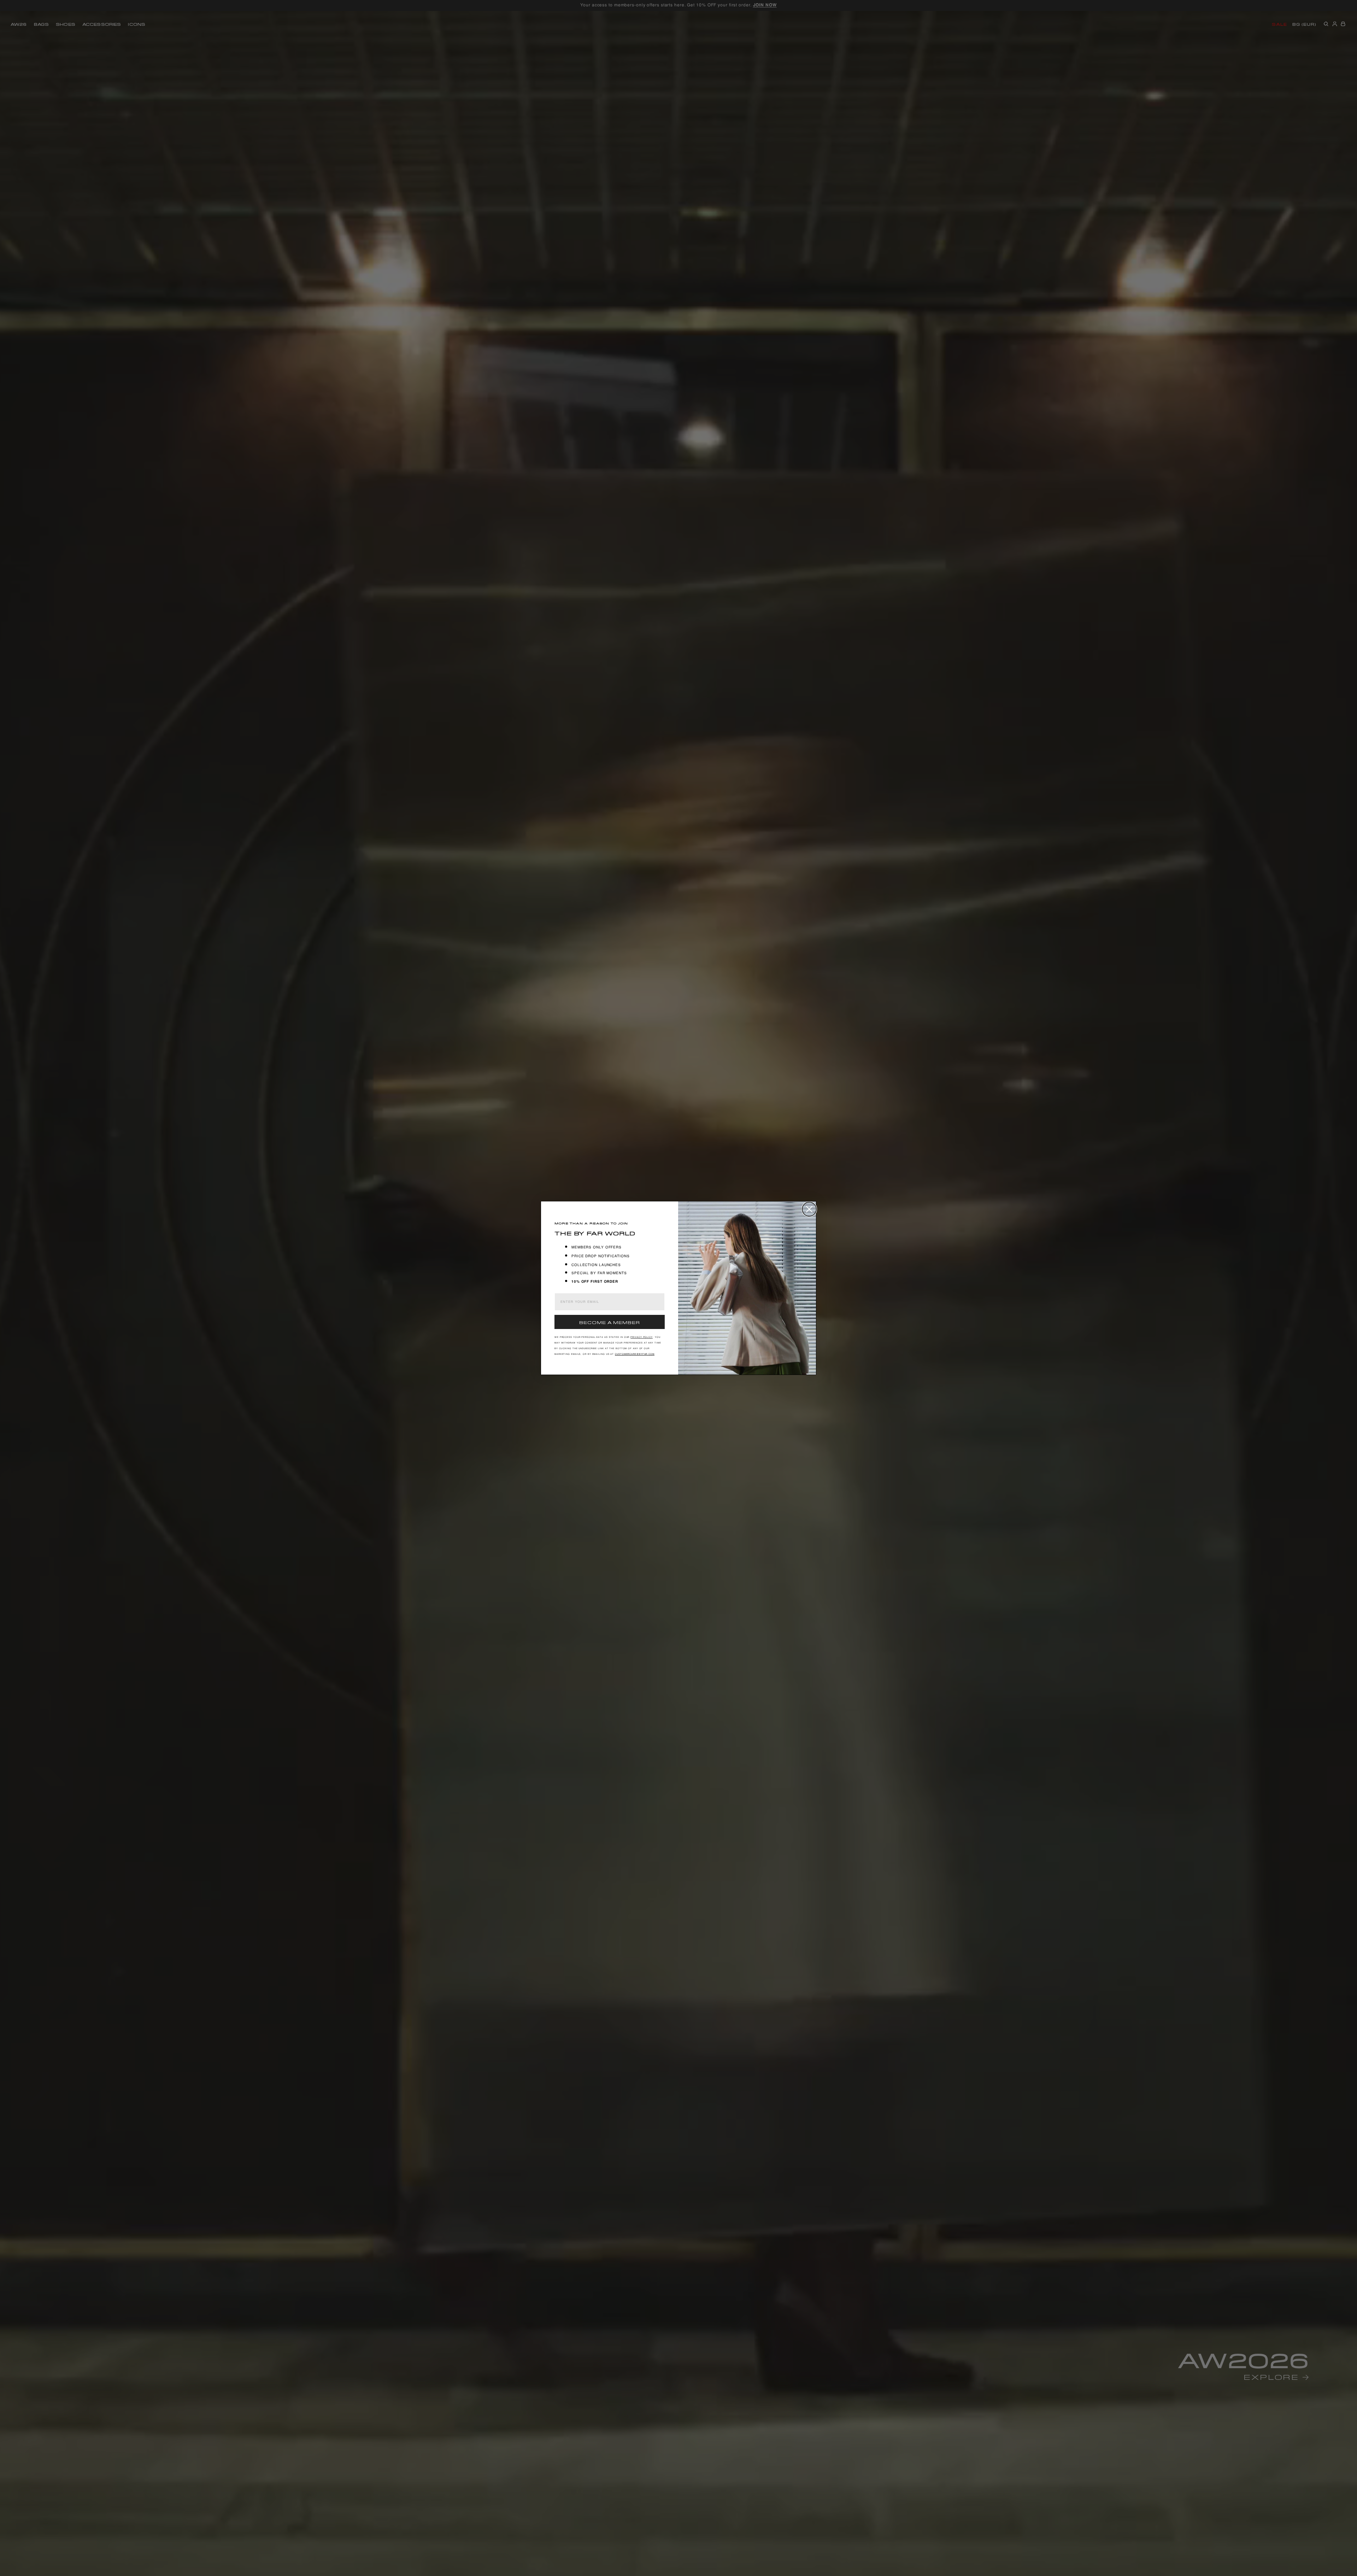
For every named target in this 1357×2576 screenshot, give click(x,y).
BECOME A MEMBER (610, 1322)
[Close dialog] (809, 1209)
